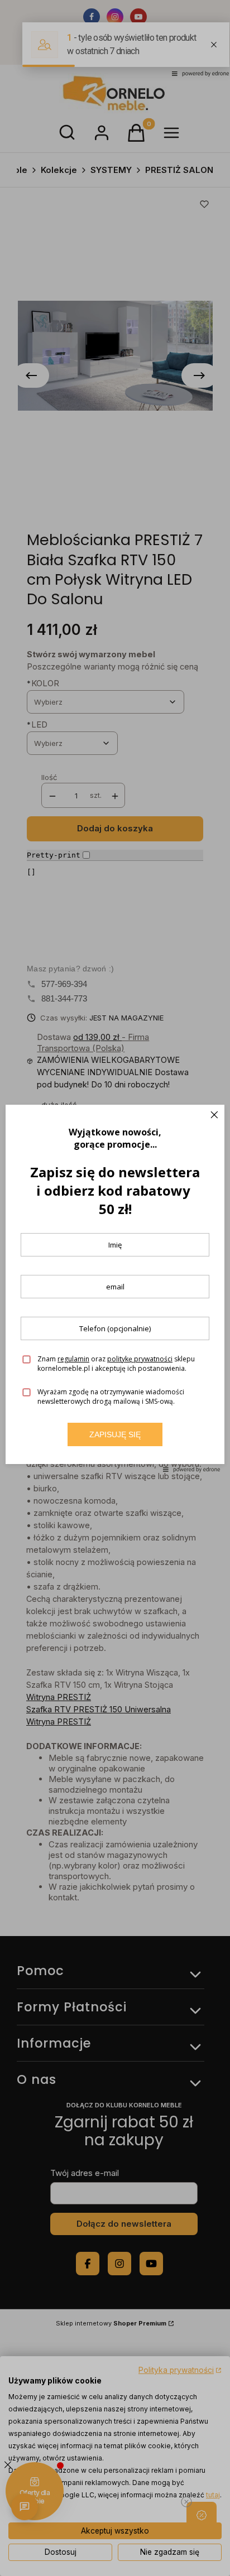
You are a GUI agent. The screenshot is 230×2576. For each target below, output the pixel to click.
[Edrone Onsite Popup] (115, 1288)
